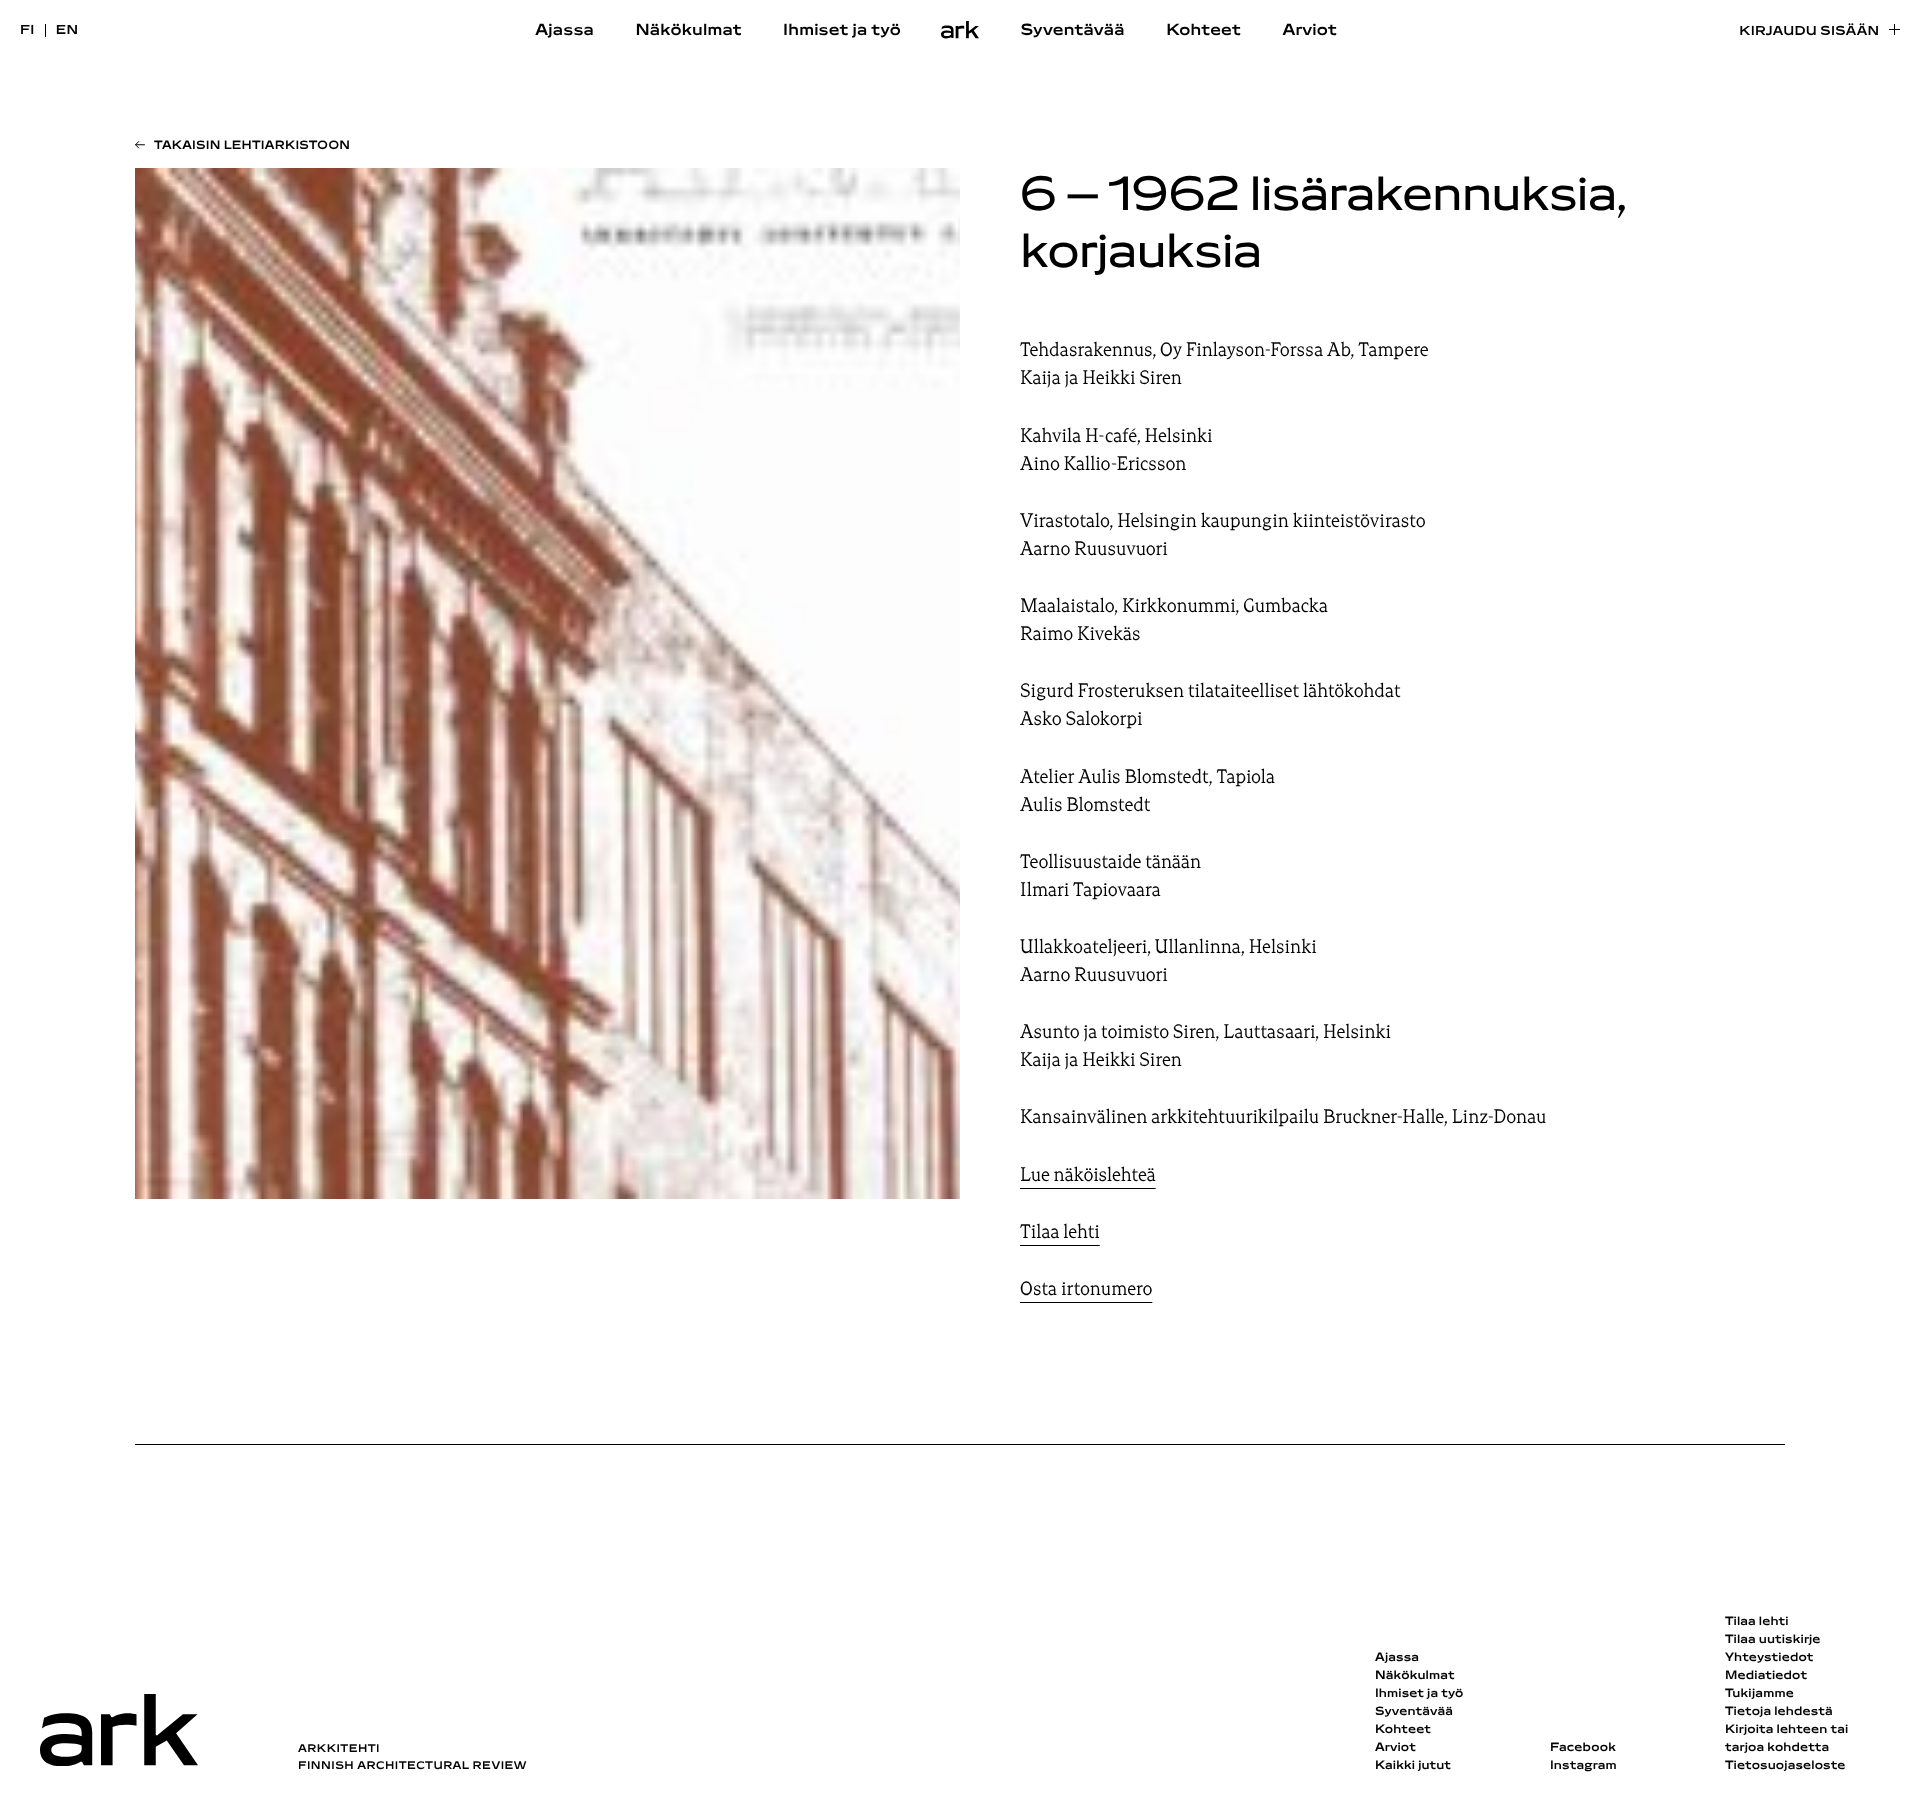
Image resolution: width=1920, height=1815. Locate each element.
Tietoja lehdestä (1779, 1712)
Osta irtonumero (1086, 1289)
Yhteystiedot (1769, 1658)
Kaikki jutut (1413, 1766)
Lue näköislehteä (1088, 1175)
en (67, 30)
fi (27, 30)
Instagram (1583, 1766)
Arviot (1309, 31)
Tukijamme (1759, 1694)
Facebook (1583, 1748)
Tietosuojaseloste (1785, 1766)
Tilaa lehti (1060, 1232)
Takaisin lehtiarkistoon (252, 146)
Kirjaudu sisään (1809, 31)
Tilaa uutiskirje (1773, 1640)
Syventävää (1073, 31)
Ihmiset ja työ (842, 31)
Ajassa (564, 31)
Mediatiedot (1766, 1676)
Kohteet (1203, 31)
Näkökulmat (688, 31)
